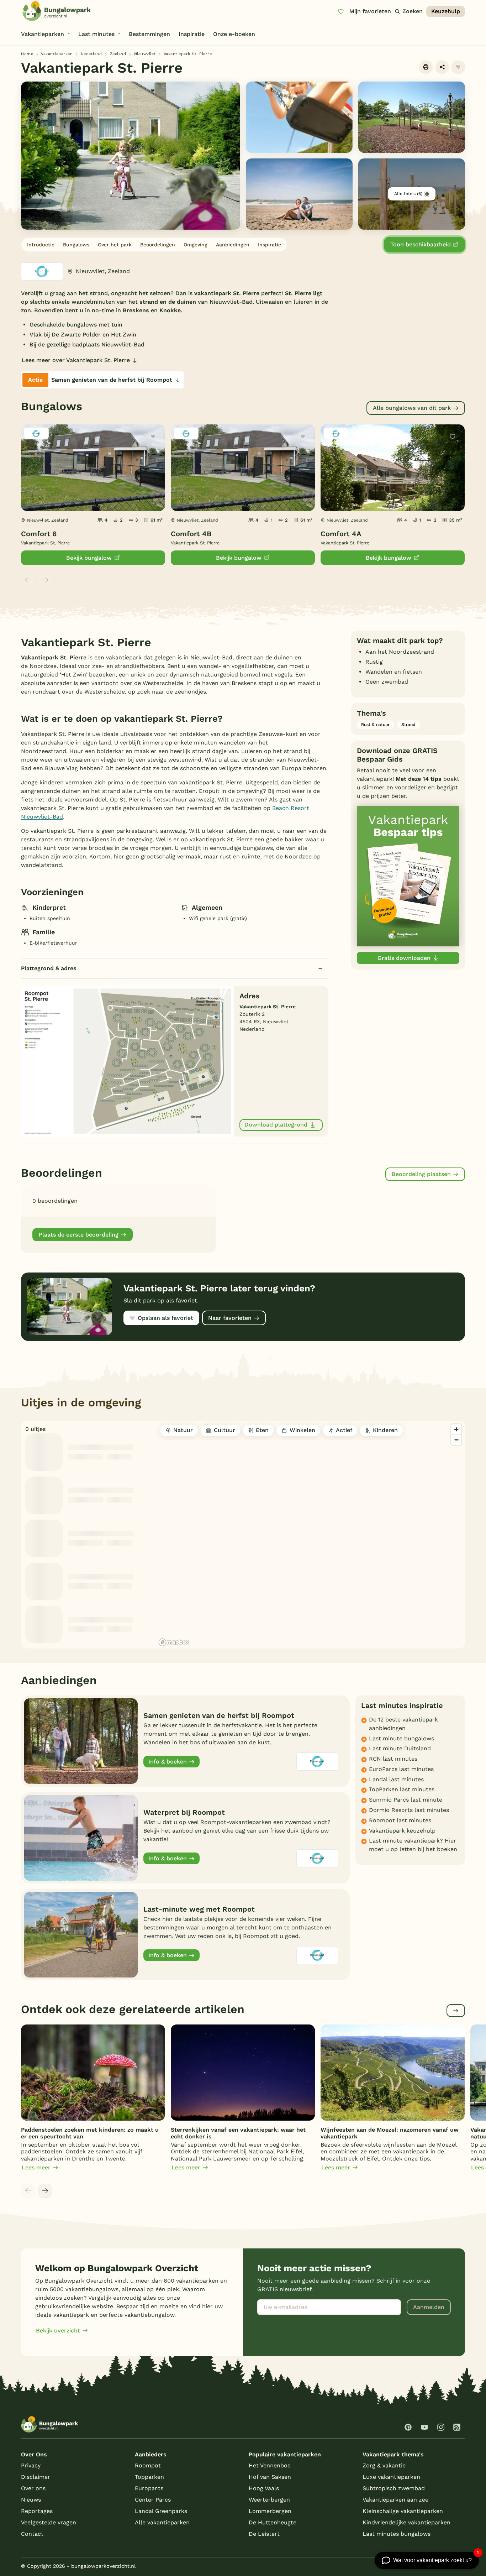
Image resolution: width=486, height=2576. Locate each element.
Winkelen (302, 1430)
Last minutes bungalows (397, 2534)
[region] (311, 1535)
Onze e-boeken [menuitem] (234, 34)
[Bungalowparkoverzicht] (57, 11)
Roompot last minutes (400, 1820)
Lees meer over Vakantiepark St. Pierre (76, 360)
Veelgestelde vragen (49, 2522)
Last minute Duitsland (400, 1748)
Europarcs (149, 2488)
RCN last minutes (393, 1759)
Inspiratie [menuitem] (192, 34)
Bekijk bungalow (89, 558)
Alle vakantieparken (162, 2522)
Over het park (115, 245)
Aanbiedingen (233, 245)
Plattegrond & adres (49, 968)
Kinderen (385, 1430)
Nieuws (31, 2500)
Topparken (149, 2477)
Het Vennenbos (270, 2465)
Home (27, 54)
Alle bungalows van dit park (412, 408)
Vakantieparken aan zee (395, 2500)
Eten (262, 1430)
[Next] (45, 2191)
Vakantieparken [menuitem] (43, 34)
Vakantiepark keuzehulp (402, 1831)
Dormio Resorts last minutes (409, 1810)
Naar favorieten (230, 1318)
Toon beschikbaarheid (421, 244)
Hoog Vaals (264, 2488)
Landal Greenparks (161, 2511)
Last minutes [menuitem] (96, 34)
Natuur (183, 1430)
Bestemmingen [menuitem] (149, 34)
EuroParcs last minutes (401, 1769)
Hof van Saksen (270, 2477)
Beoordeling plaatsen (421, 1174)
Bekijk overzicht (58, 2331)
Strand (408, 725)
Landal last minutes (396, 1779)
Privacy (31, 2465)
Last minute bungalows (402, 1738)
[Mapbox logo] (174, 1642)
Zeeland (118, 54)
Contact (32, 2534)
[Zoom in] (456, 1429)
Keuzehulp (446, 11)
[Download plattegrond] (127, 1060)
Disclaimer (36, 2477)
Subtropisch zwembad (394, 2488)
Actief (344, 1430)
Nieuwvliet (145, 54)
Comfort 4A (341, 534)
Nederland (91, 54)
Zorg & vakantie (384, 2465)
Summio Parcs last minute (406, 1800)
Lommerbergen (270, 2511)
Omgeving (196, 245)
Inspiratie (270, 245)
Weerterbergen (269, 2500)
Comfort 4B (191, 534)
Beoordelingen (158, 245)
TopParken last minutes (402, 1789)
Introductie (41, 245)
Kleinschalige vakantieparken (403, 2511)
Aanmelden (429, 2307)
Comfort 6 (39, 534)
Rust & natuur (375, 725)
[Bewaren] (458, 67)
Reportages (37, 2511)
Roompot (148, 2465)
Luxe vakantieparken (391, 2477)
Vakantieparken (57, 54)
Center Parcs (153, 2500)
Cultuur (224, 1430)
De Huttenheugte (273, 2522)
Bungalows (76, 245)
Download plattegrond (276, 1125)
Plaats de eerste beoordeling (79, 1235)
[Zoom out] (456, 1440)
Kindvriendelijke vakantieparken (406, 2522)
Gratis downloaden (404, 958)
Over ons (33, 2488)
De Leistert (264, 2534)
